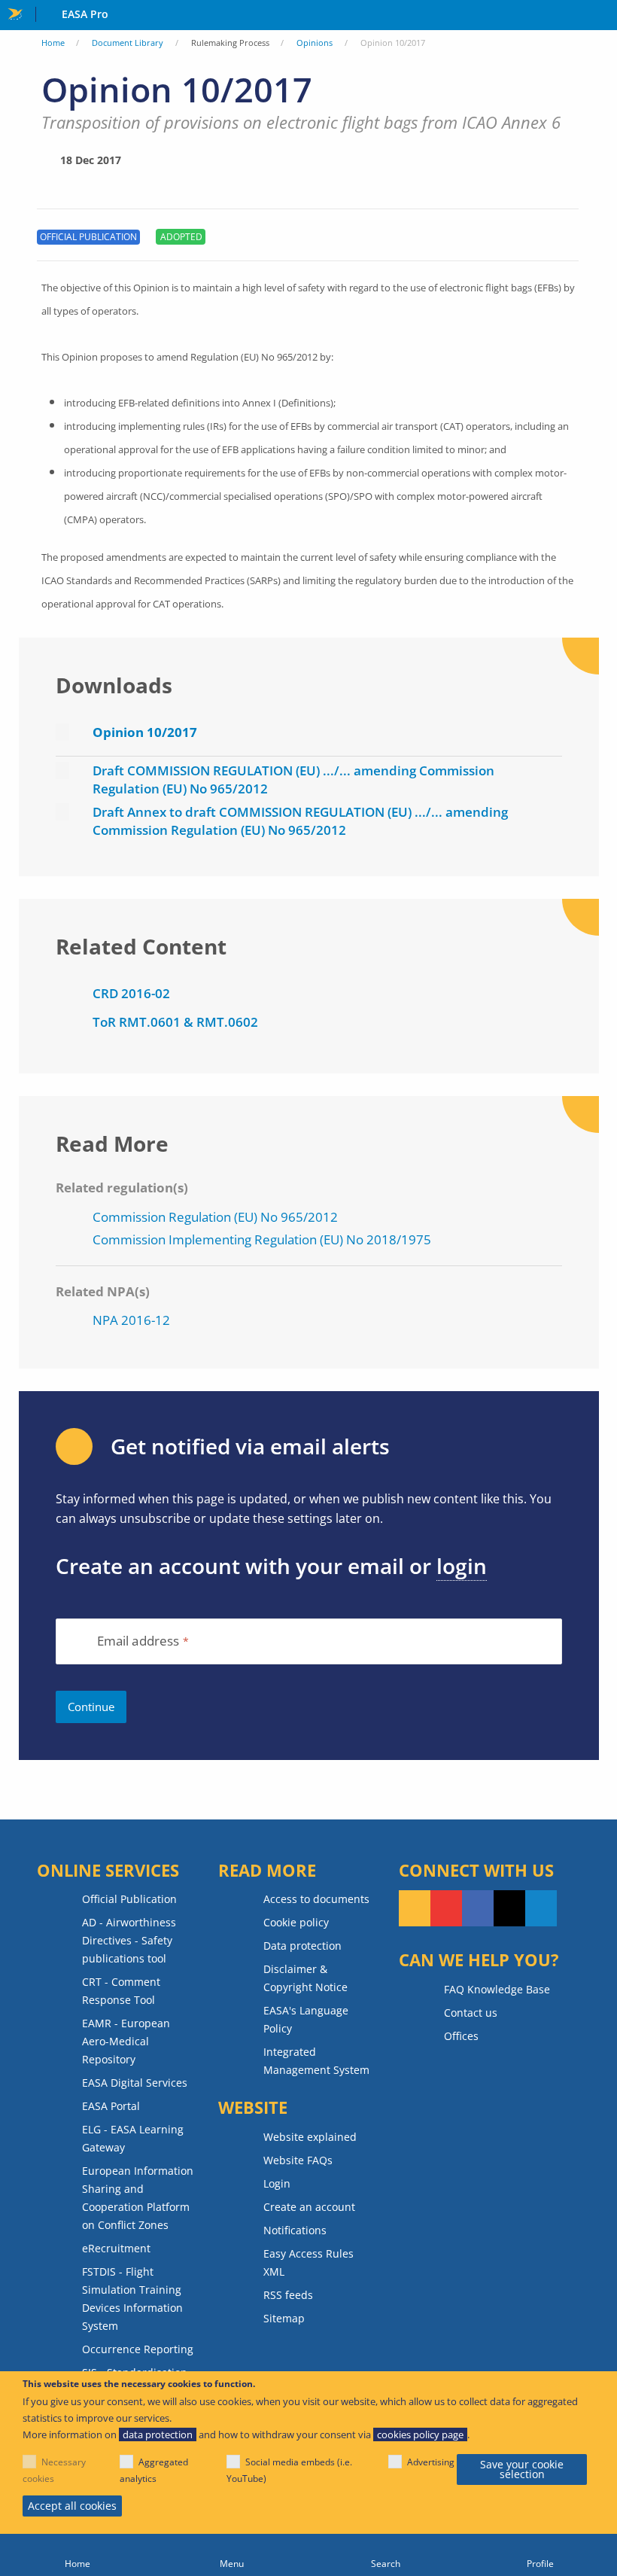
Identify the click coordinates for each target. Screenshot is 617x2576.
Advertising (431, 2462)
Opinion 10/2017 (145, 732)
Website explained (310, 2137)
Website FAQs (298, 2160)
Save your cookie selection (522, 2469)
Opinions (315, 43)
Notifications (295, 2230)
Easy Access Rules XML (308, 2262)
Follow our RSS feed (415, 1908)
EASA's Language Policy (306, 2019)
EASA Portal (111, 2106)
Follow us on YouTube (446, 1908)
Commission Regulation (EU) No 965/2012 (215, 1217)
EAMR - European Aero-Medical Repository (126, 2041)
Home (53, 43)
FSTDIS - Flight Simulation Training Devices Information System (132, 2299)
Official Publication (129, 1899)
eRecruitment (116, 2248)
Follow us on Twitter (509, 1908)
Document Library (128, 43)
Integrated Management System (316, 2061)
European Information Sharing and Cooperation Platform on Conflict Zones (138, 2198)
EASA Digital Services (135, 2083)
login (462, 1566)
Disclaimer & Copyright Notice (305, 1978)
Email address (138, 1641)
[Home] (77, 2555)
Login (277, 2183)
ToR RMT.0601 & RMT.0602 (175, 1022)
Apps (602, 16)
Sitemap (284, 2318)
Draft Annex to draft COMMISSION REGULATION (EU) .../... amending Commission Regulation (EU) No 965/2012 (300, 821)
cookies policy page (420, 2434)
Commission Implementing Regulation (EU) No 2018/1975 (262, 1239)
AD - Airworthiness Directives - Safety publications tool (129, 1940)
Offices (461, 2036)
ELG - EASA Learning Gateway (133, 2138)
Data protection (302, 1946)
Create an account (309, 2207)
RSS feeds (288, 2295)
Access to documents (316, 1899)
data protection (158, 2434)
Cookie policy (296, 1922)
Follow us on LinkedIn (541, 1908)
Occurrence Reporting (138, 2349)
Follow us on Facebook (478, 1908)
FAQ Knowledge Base (497, 1989)
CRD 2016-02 (131, 993)
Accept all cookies (72, 2506)
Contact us (471, 2013)
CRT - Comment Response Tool (121, 1991)
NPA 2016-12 (131, 1320)
